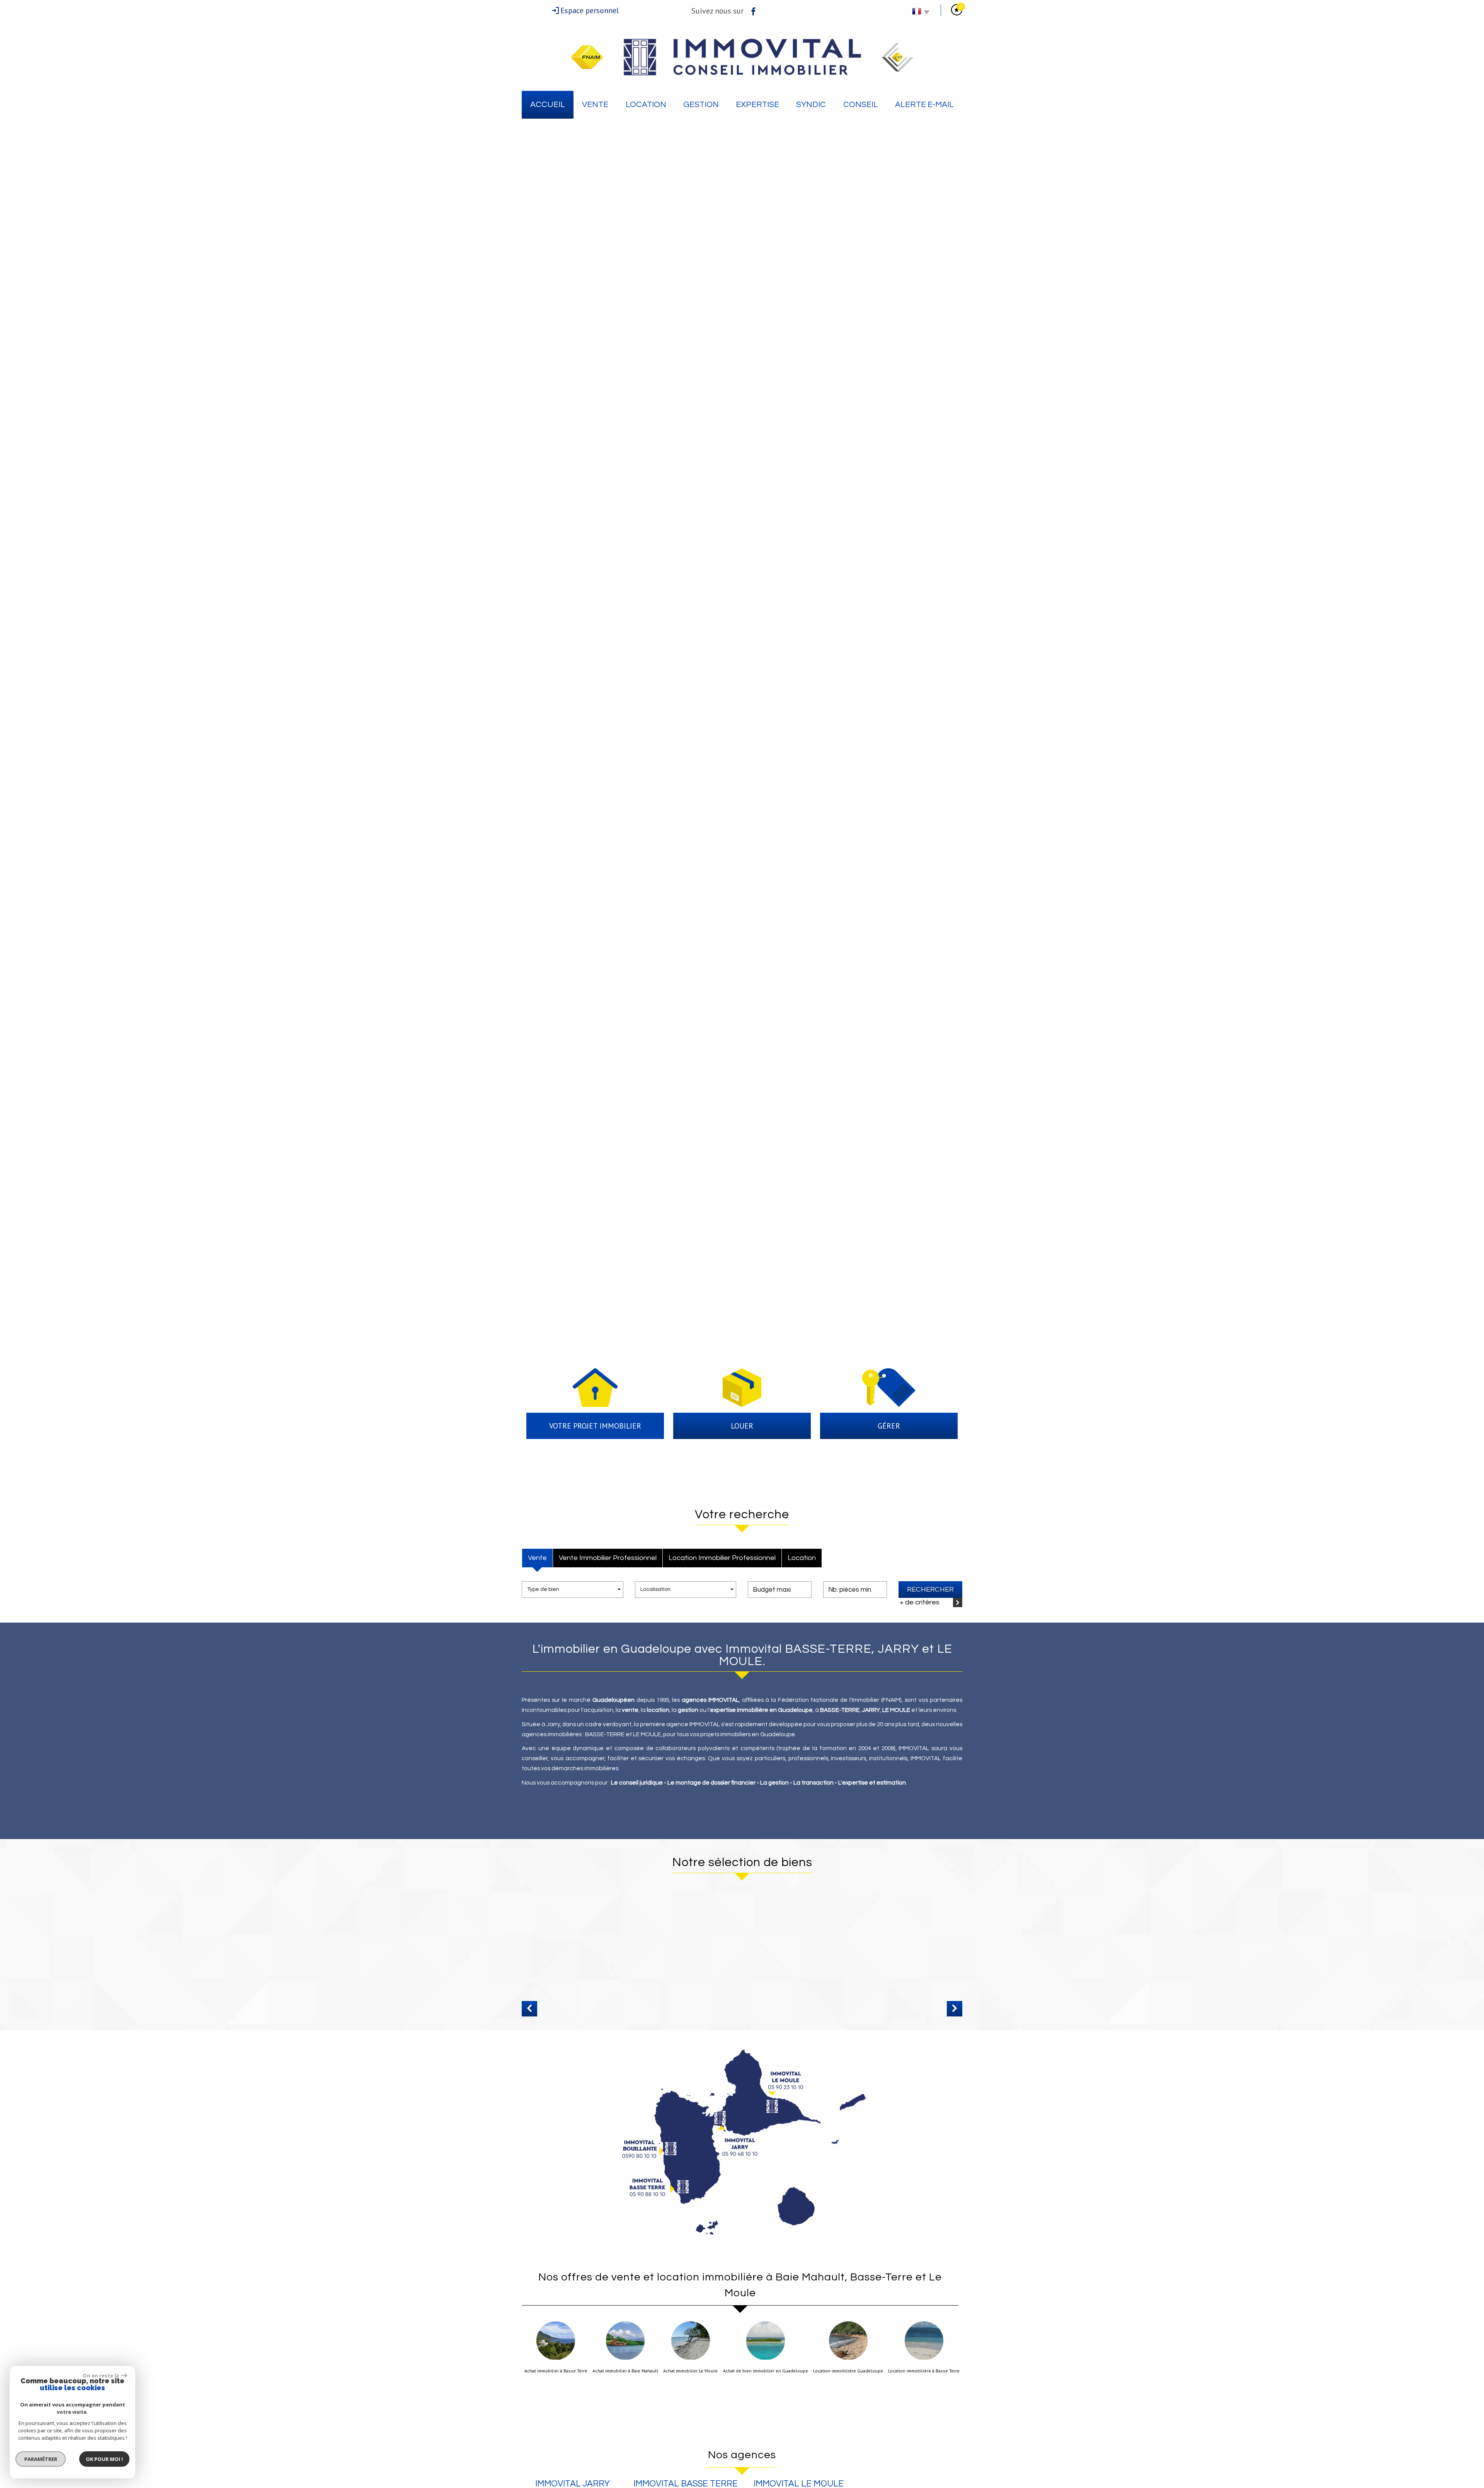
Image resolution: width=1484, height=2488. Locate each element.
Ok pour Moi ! (104, 2459)
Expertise (757, 105)
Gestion (701, 105)
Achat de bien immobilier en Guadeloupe (766, 2371)
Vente (595, 105)
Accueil (548, 105)
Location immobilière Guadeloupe (848, 2371)
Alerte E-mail (924, 105)
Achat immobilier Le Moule (690, 2371)
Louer (742, 1426)
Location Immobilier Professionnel (722, 1558)
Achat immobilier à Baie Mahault (625, 2371)
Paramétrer (41, 2459)
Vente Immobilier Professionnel (608, 1558)
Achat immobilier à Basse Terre (556, 2371)
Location (646, 105)
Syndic (811, 105)
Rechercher (930, 1590)
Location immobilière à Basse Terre (924, 2371)
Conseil (861, 105)
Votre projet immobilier (595, 1426)
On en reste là (101, 2376)
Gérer (889, 1426)
